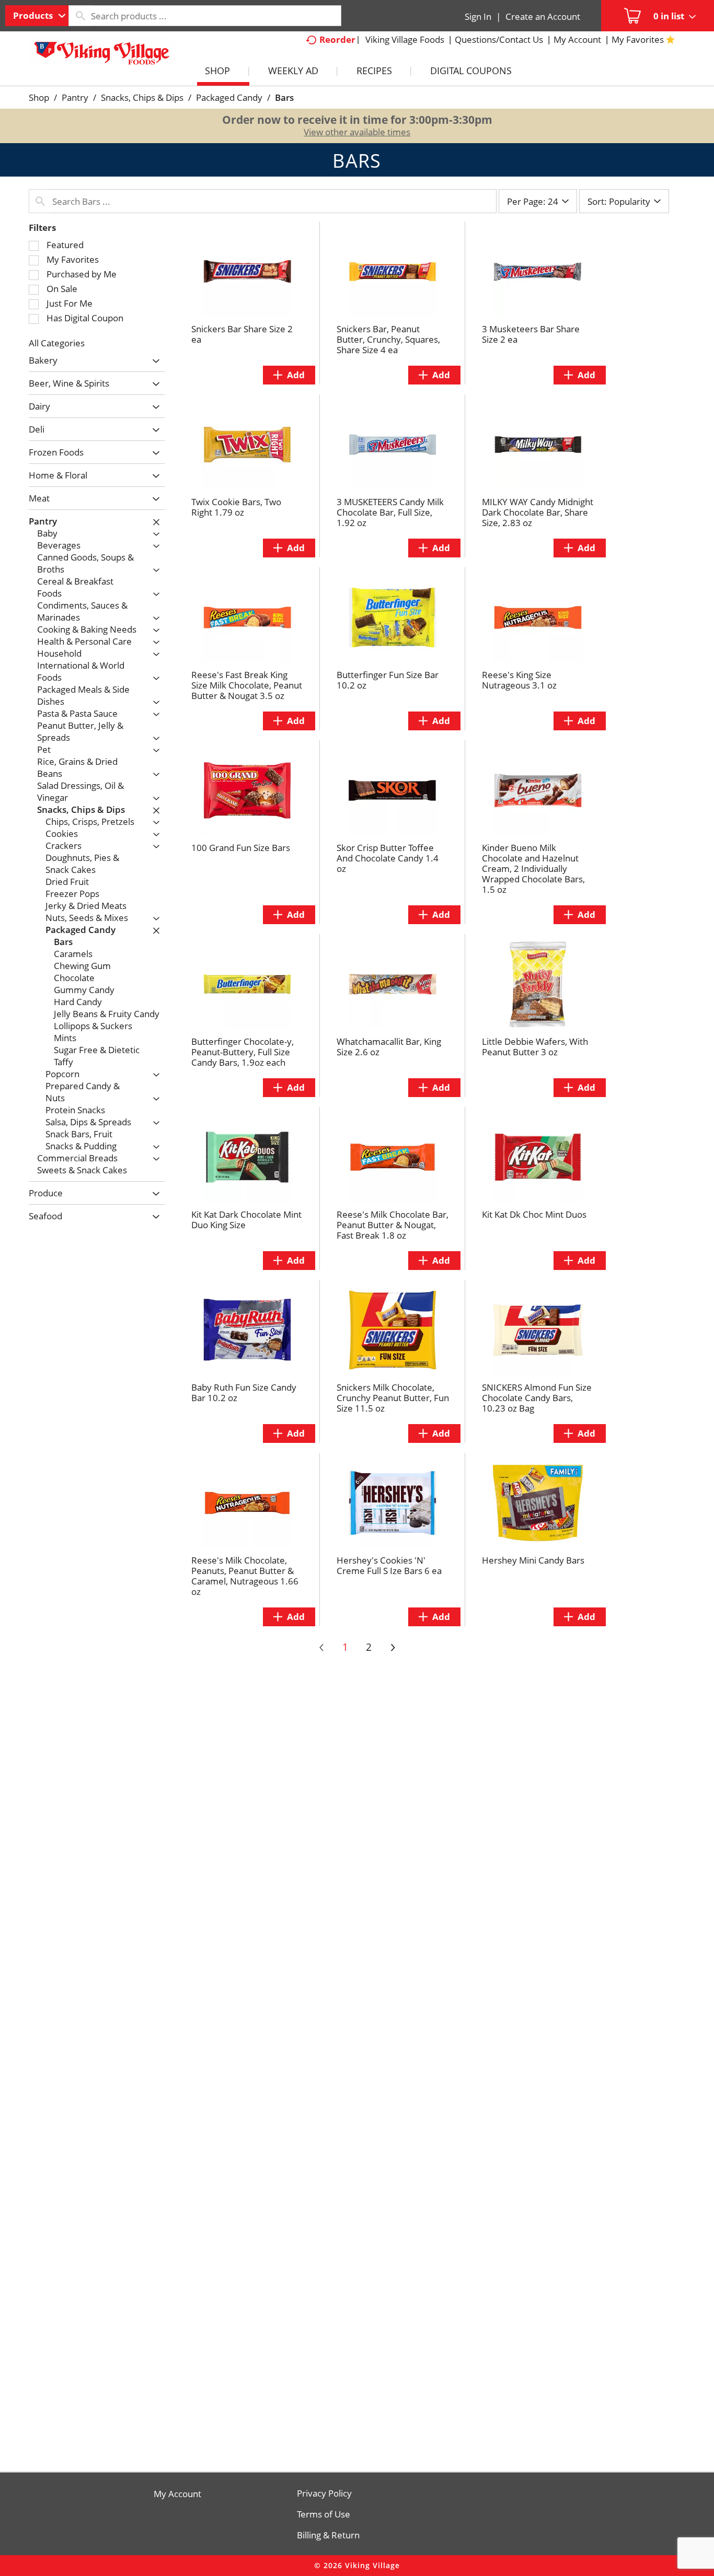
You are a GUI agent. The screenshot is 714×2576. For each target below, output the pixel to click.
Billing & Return (328, 2535)
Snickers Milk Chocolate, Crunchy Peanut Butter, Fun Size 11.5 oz (393, 1398)
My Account (177, 2494)
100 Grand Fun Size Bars (241, 848)
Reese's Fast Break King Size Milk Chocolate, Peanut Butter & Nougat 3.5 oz (247, 685)
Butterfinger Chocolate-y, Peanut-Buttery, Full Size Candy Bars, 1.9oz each (243, 1052)
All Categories (57, 343)
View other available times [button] (357, 132)
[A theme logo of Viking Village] (102, 57)
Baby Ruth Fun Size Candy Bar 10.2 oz (244, 1392)
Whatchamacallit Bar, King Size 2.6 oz (389, 1047)
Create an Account (543, 16)
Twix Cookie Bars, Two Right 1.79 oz (236, 507)
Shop (39, 97)
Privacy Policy (324, 2493)
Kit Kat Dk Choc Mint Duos (534, 1214)
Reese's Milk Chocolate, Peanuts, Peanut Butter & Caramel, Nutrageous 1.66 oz (245, 1576)
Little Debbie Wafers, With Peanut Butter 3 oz (535, 1047)
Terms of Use (324, 2514)
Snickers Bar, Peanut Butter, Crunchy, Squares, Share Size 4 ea (388, 339)
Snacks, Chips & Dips (142, 97)
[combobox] (37, 16)
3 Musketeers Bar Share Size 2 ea (531, 334)
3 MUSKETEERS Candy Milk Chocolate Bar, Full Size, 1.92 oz (390, 512)
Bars (284, 97)
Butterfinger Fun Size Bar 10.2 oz (388, 680)
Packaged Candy (229, 97)
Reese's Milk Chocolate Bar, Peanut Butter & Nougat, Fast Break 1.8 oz (393, 1225)
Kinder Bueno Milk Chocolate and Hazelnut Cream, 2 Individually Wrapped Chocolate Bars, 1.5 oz (533, 869)
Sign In (478, 16)
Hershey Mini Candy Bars (533, 1560)
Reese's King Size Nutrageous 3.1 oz (519, 680)
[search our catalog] (80, 16)
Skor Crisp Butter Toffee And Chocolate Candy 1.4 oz (388, 858)
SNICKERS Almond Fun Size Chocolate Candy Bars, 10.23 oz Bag (537, 1398)
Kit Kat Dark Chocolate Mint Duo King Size (246, 1220)
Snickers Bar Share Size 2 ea (242, 334)
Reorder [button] (337, 39)
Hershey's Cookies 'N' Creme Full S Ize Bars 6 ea (389, 1565)
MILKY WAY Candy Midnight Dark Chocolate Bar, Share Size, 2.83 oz (538, 512)
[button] (153, 361)
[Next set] (393, 1648)
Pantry (75, 97)
